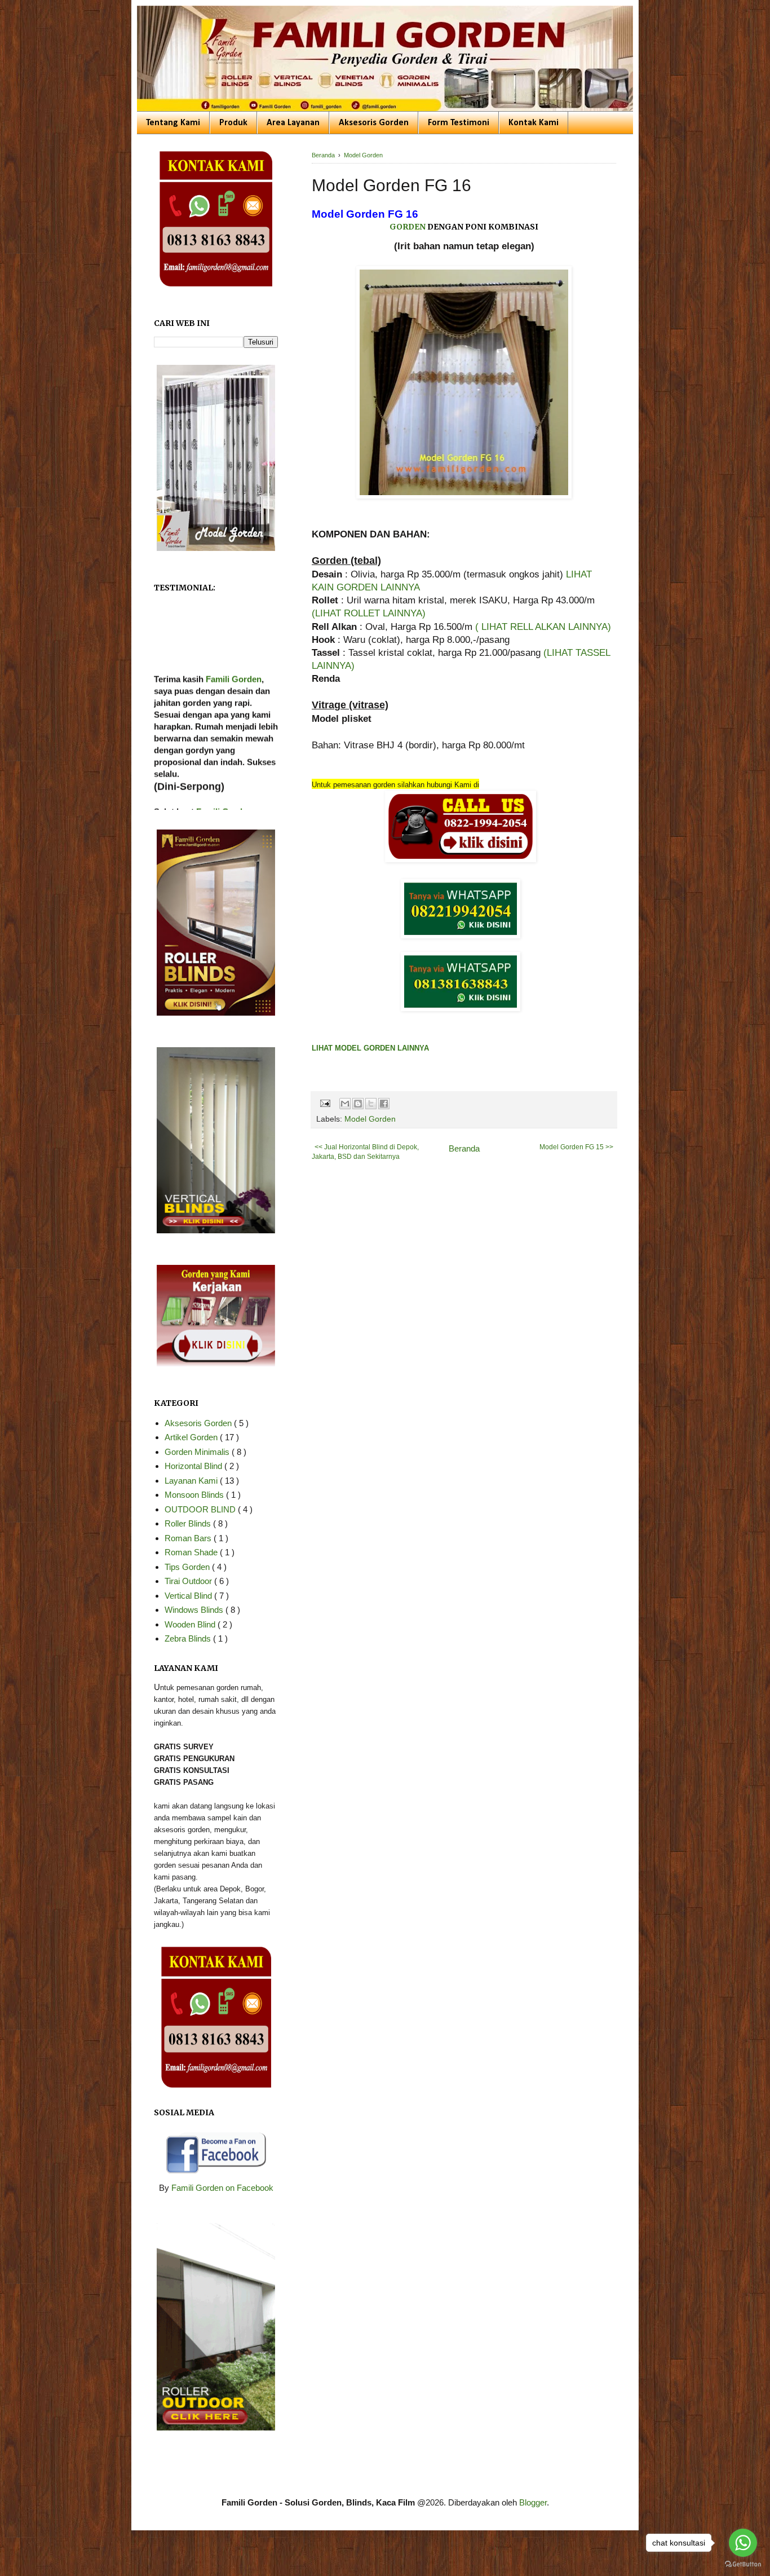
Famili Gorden (234, 641)
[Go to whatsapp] (743, 2543)
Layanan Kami (192, 1481)
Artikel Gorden (192, 1437)
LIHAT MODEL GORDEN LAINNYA (370, 1048)
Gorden (408, 227)
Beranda (464, 1148)
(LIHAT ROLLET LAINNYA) (369, 613)
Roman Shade (192, 1552)
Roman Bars (189, 1538)
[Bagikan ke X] (371, 1104)
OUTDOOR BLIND (201, 1509)
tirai (161, 809)
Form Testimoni (459, 123)
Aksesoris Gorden (374, 123)
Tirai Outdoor (189, 1581)
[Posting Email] (324, 1103)
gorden (228, 797)
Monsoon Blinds (195, 1495)
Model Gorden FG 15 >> (576, 1147)
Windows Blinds (195, 1610)
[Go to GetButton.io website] (743, 2564)
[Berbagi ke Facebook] (384, 1104)
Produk (233, 123)
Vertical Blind (189, 1596)
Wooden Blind (191, 1624)
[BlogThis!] (358, 1104)
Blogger (533, 2502)
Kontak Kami (534, 123)
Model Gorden (370, 1119)
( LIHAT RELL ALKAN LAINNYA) (543, 627)
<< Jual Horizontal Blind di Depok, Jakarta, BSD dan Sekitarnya (365, 1152)
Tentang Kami (173, 123)
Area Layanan (293, 123)
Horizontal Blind (194, 1466)
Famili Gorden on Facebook (222, 2188)
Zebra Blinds (189, 1638)
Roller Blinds (189, 1523)
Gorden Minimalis (198, 1452)
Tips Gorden (188, 1567)
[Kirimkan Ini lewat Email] (345, 1104)
